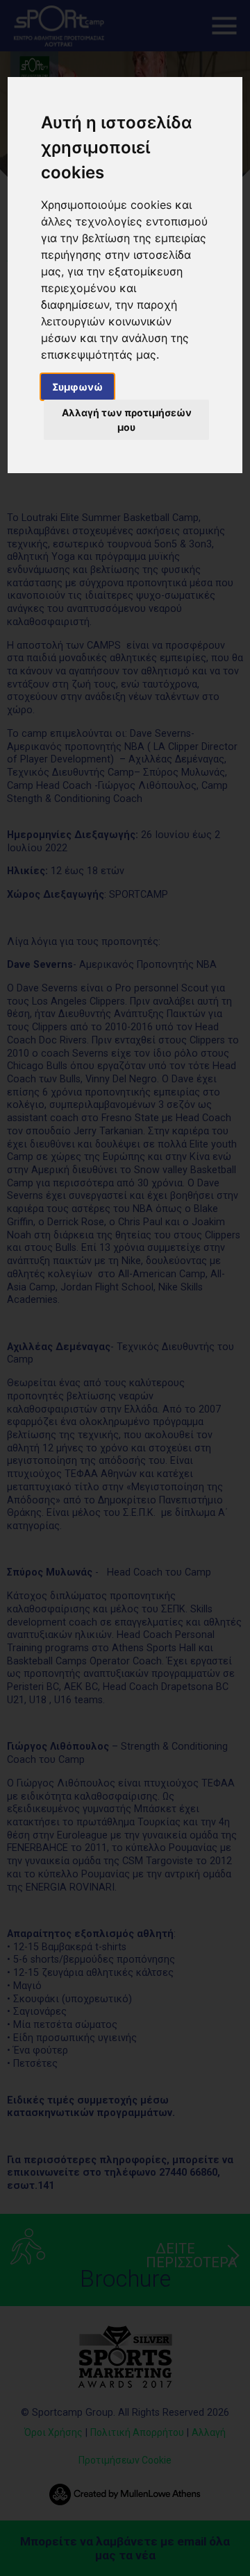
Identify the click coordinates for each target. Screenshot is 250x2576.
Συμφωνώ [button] (77, 387)
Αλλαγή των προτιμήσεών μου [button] (127, 420)
